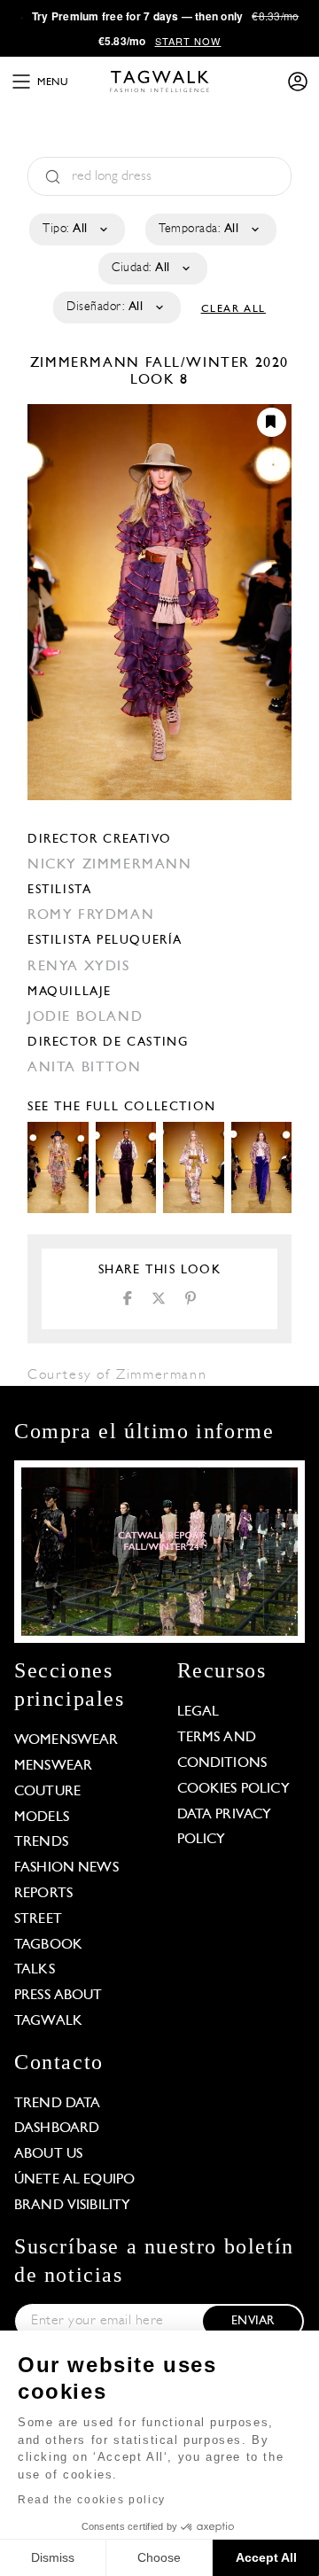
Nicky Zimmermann (110, 865)
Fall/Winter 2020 (218, 363)
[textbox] (76, 230)
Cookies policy (233, 1789)
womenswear (66, 1740)
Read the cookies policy (92, 2500)
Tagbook (48, 1945)
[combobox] (76, 230)
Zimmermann (88, 363)
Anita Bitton (84, 1068)
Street (38, 1919)
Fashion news (66, 1868)
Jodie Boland (85, 1017)
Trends (41, 1842)
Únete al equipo (74, 2180)
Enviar (253, 2321)
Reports (43, 1894)
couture (47, 1792)
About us (48, 2154)
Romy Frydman (91, 915)
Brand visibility (72, 2206)
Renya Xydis (79, 967)
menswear (53, 1766)
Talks (35, 1970)
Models (42, 1817)
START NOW (188, 41)
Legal (198, 1712)
